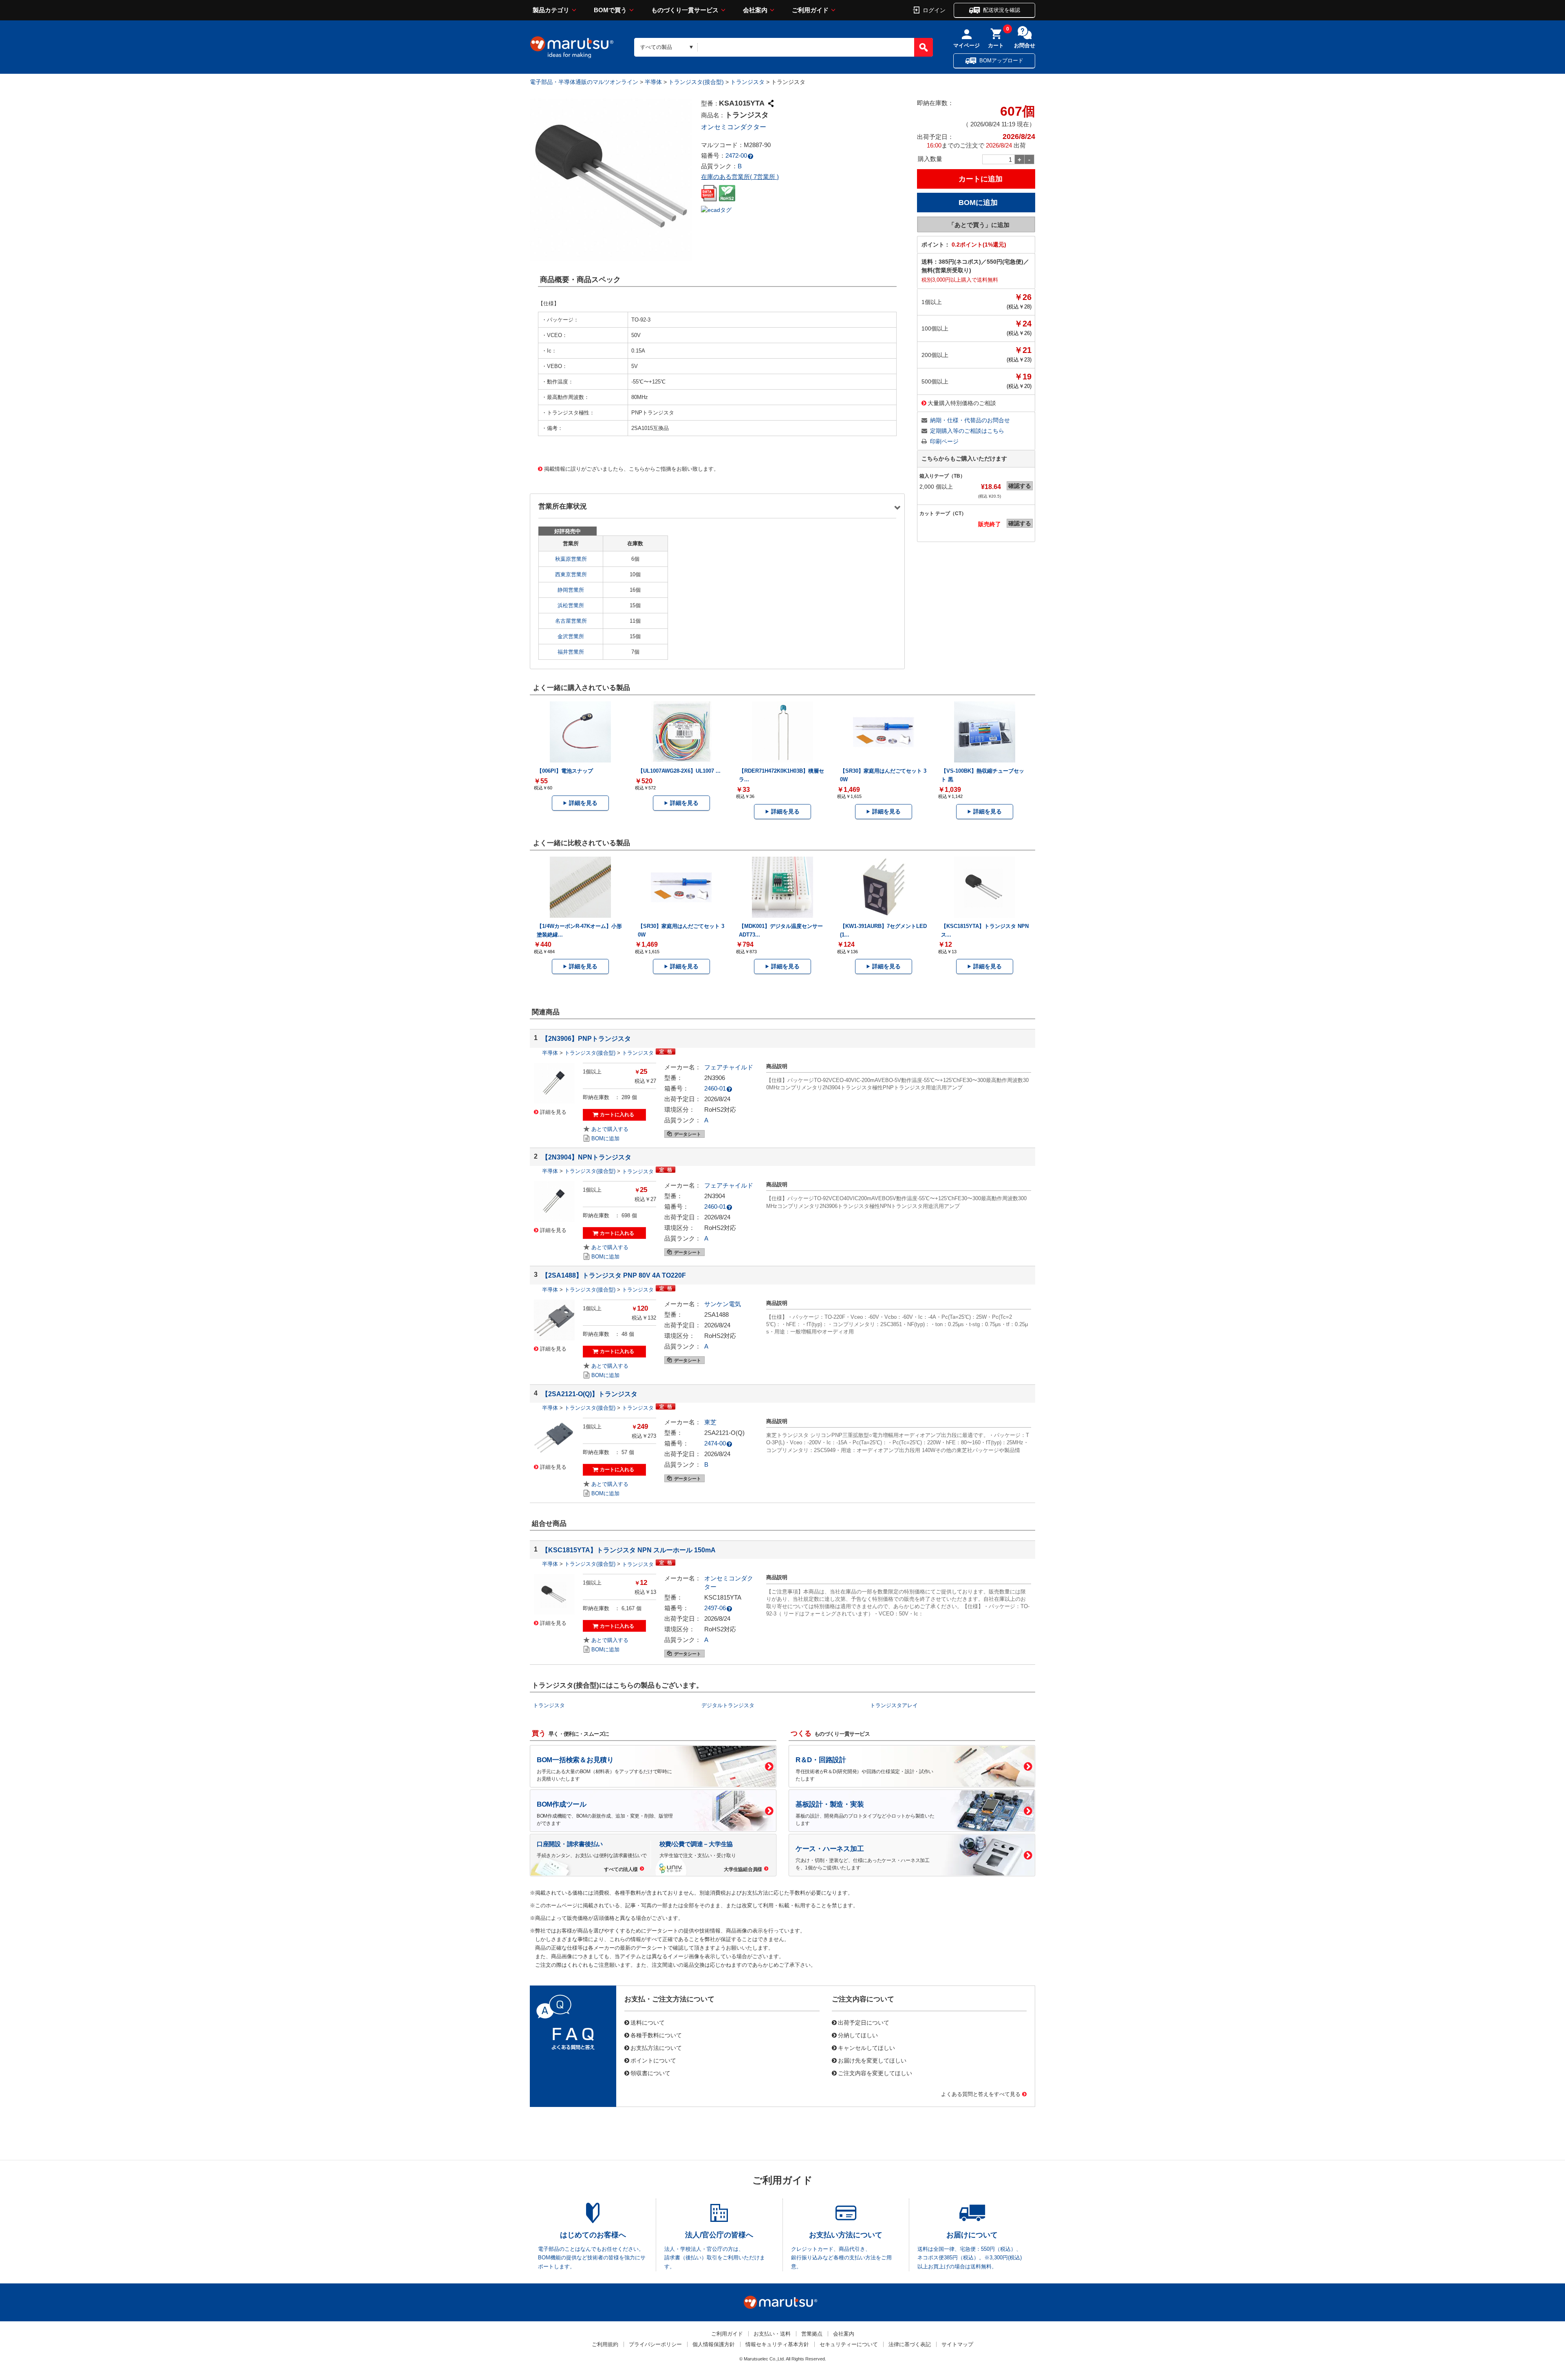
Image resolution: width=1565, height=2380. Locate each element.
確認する (1020, 486)
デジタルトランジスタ (728, 1705)
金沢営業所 (571, 636)
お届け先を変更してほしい (872, 2060)
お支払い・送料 (772, 2334)
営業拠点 (812, 2334)
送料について (648, 2022)
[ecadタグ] (716, 209)
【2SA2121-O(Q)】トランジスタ (590, 1394)
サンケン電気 (723, 1304)
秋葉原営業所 (571, 559)
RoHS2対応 (720, 1110)
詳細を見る (583, 803)
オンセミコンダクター (734, 127)
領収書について (650, 2073)
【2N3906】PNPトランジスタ (586, 1038)
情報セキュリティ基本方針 (777, 2344)
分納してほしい (858, 2035)
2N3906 (715, 1078)
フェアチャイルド (729, 1067)
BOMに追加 (605, 1138)
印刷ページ (944, 441)
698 (626, 1215)
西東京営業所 (571, 574)
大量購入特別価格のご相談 (962, 403)
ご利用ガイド (810, 10)
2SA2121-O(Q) (724, 1433)
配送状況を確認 (1002, 10)
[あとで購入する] (606, 1129)
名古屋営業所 (571, 621)
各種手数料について (656, 2035)
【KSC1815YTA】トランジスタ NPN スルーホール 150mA (629, 1550)
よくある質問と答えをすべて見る (981, 2094)
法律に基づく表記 (910, 2344)
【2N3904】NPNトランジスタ (586, 1157)
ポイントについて (653, 2060)
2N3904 (715, 1196)
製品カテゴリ (551, 10)
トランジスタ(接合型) (696, 82)
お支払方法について (656, 2047)
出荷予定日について (864, 2022)
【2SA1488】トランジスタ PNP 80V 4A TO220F (614, 1275)
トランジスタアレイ (894, 1705)
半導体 (653, 82)
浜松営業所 (571, 605)
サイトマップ (957, 2344)
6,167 (628, 1608)
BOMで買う (610, 10)
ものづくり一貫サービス (685, 10)
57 (624, 1452)
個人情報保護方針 (714, 2344)
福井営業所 (571, 652)
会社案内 (755, 10)
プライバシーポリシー (655, 2344)
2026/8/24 (717, 1099)
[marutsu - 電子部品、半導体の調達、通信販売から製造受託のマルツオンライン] (572, 47)
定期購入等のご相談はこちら (967, 431)
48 (624, 1334)
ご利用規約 (605, 2344)
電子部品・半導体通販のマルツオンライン (584, 82)
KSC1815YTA (723, 1597)
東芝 (710, 1422)
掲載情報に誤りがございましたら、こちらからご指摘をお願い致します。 (632, 468)
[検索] (924, 47)
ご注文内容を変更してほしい (875, 2073)
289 (626, 1097)
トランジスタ (747, 82)
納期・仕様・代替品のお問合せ (970, 420)
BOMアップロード (1001, 61)
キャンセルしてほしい (866, 2047)
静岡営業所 (571, 590)
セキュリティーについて (849, 2344)
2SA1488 (716, 1315)
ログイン (934, 10)
